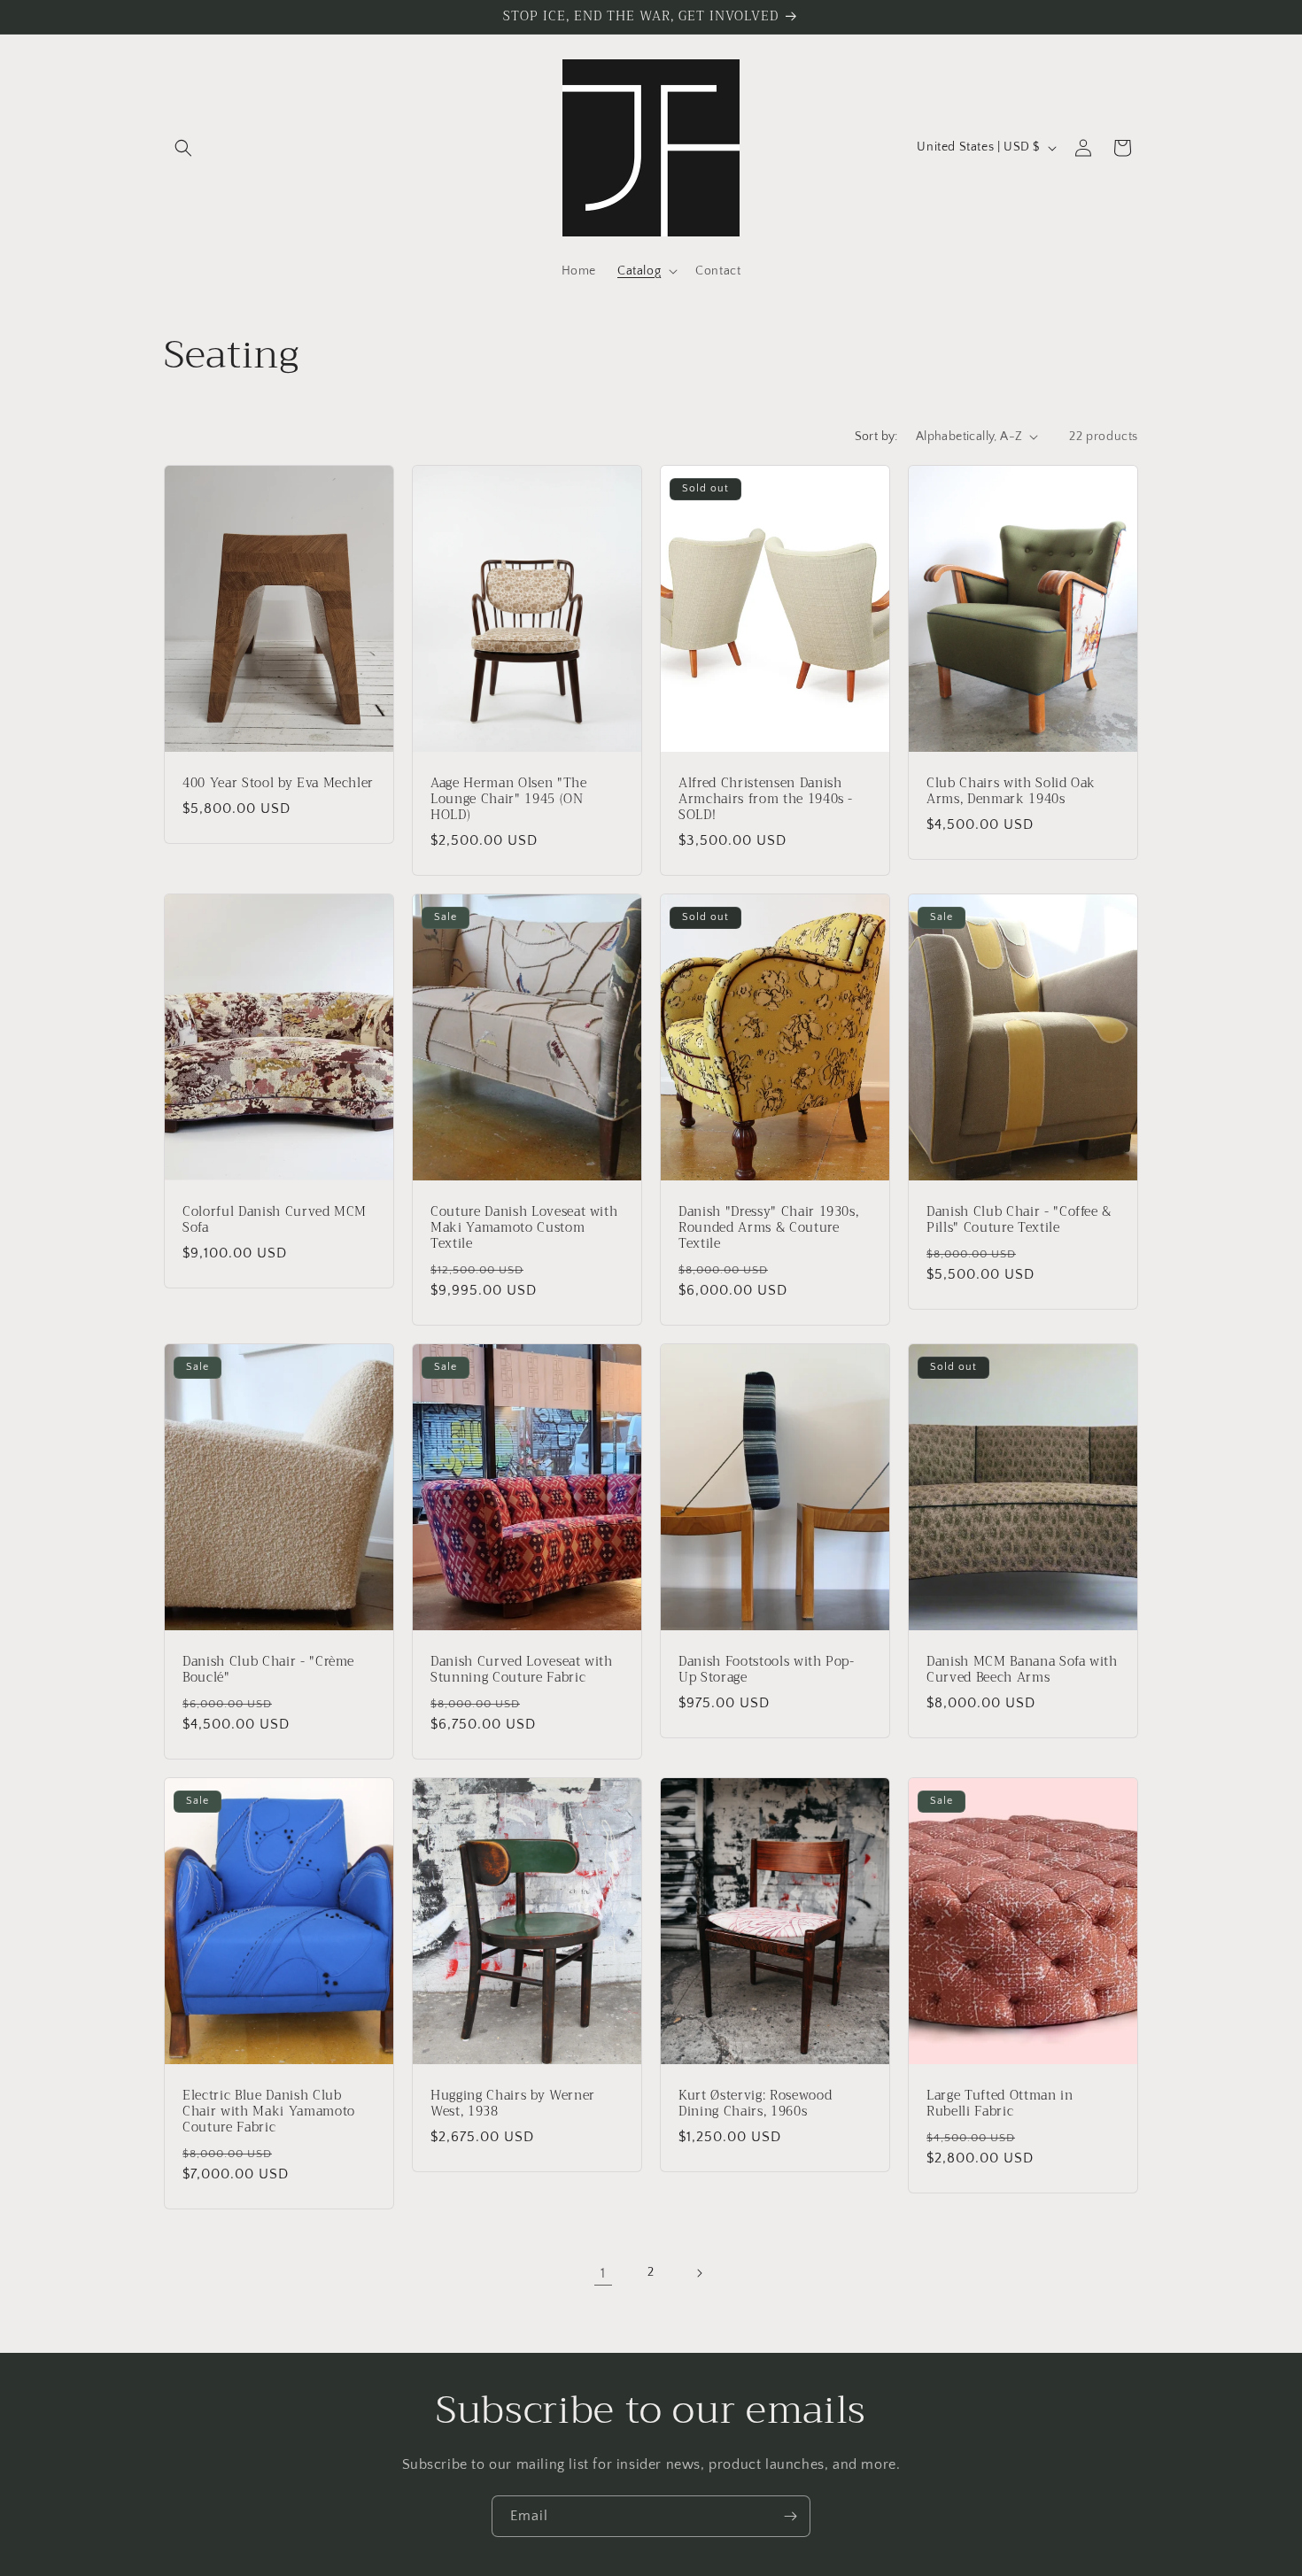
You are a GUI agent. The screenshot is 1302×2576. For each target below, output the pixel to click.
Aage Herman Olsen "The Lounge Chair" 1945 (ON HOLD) (509, 799)
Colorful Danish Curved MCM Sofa (275, 1219)
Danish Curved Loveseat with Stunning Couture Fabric (522, 1670)
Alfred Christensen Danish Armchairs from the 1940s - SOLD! (766, 799)
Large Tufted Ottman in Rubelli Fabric (1000, 2103)
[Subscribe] (790, 2516)
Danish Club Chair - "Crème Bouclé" (268, 1670)
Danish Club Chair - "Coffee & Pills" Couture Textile (1019, 1219)
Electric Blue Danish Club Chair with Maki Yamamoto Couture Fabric (269, 2112)
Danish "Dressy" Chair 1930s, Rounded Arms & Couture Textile (768, 1228)
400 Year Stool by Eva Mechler (278, 783)
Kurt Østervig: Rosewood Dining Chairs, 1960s (755, 2103)
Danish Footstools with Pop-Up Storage (767, 1670)
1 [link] (603, 2273)
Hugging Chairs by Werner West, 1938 (513, 2103)
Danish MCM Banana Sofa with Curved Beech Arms (1022, 1670)
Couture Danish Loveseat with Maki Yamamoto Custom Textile (524, 1228)
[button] (183, 148)
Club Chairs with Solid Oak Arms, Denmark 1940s (1011, 791)
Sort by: (876, 437)
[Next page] (699, 2273)
